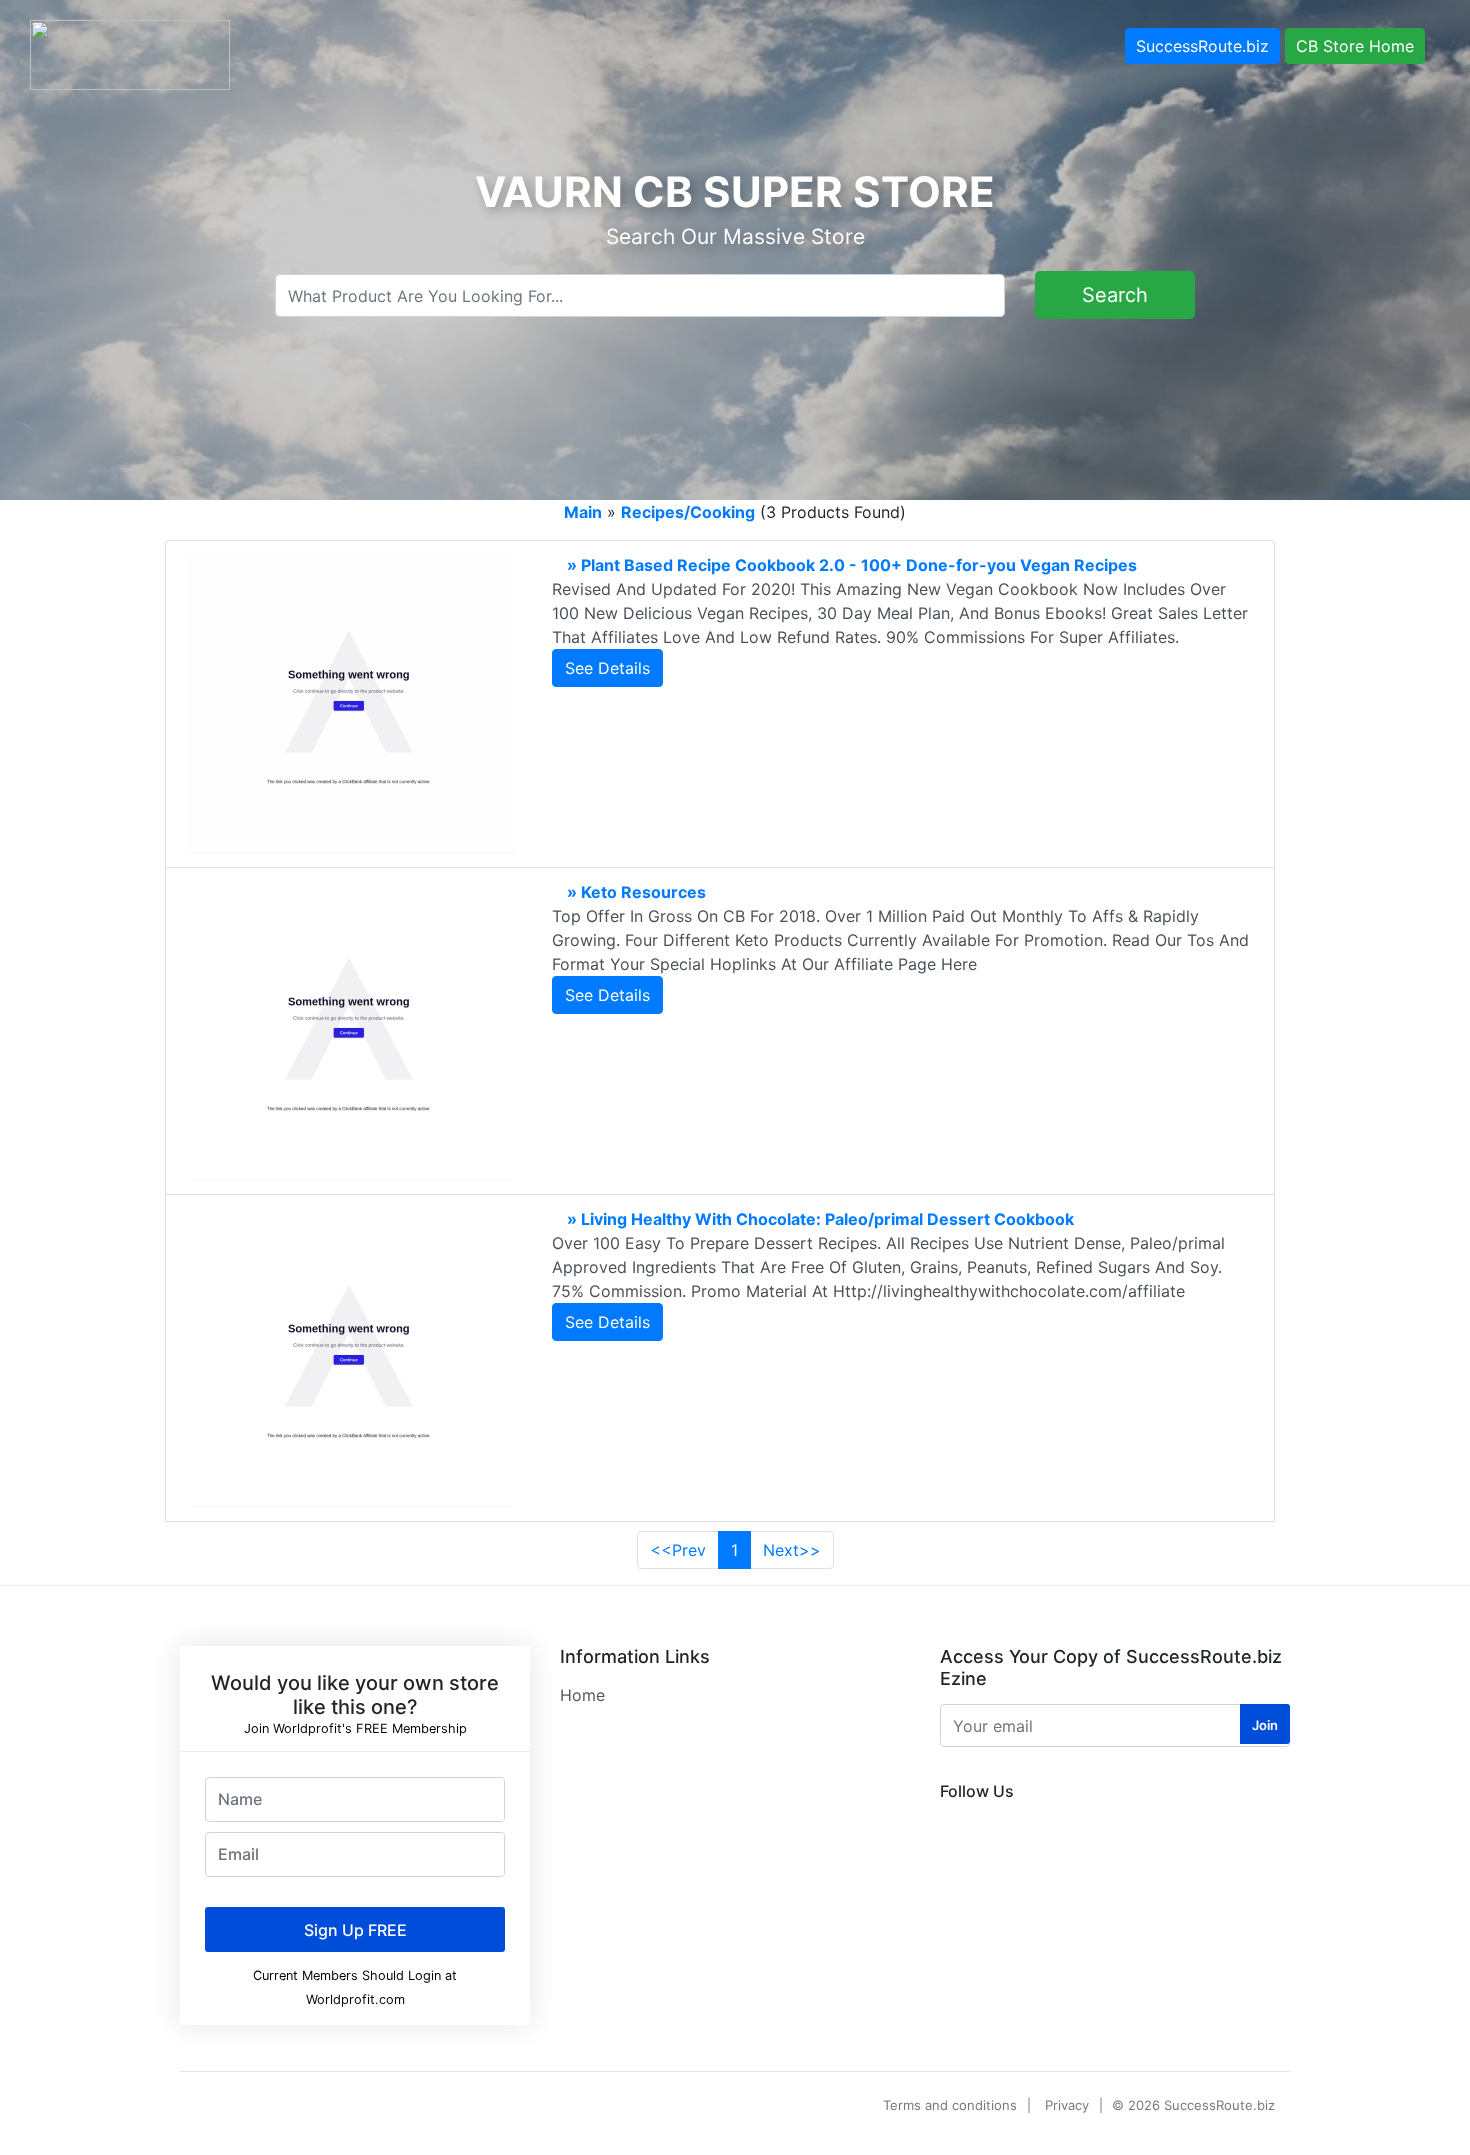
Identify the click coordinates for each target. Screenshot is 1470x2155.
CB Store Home (1355, 46)
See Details (607, 668)
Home (582, 1695)
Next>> (792, 1550)
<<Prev (678, 1550)
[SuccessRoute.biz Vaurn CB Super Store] (130, 53)
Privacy (1067, 2105)
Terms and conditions (950, 2105)
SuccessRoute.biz (1202, 46)
